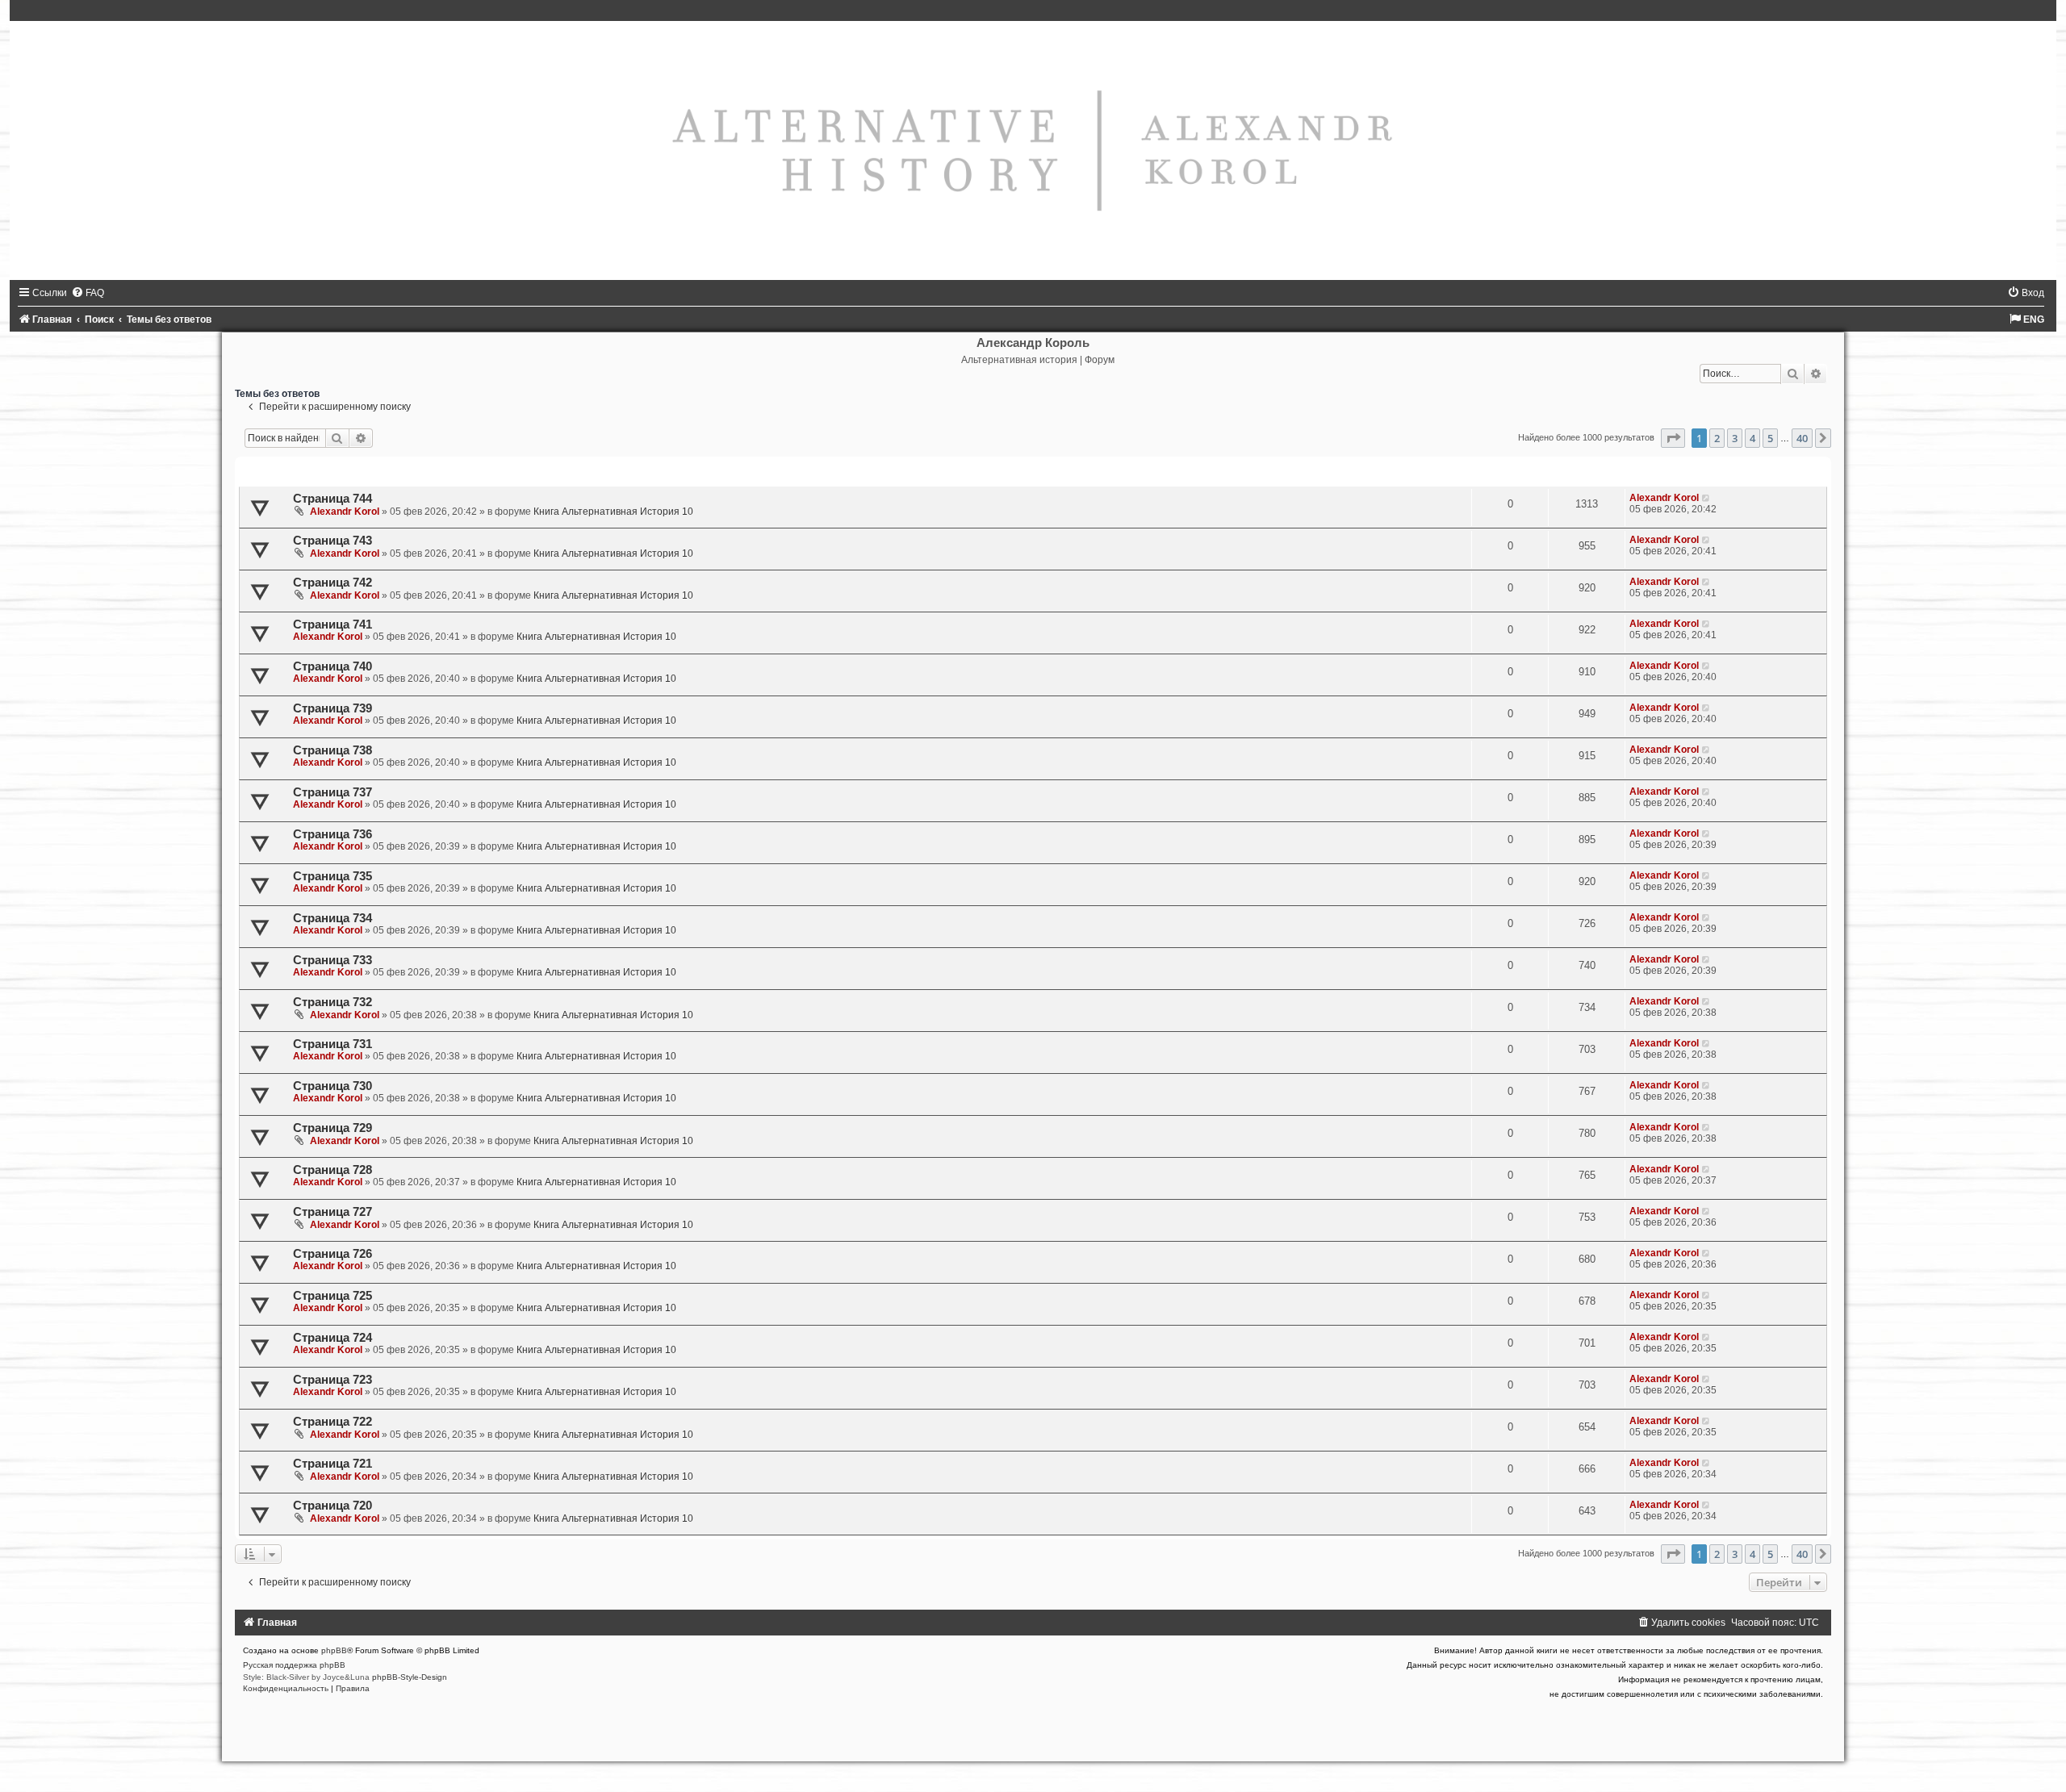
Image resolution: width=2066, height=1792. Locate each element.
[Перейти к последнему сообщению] (1706, 498)
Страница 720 (332, 1506)
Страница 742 (332, 583)
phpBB (334, 1650)
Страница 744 (332, 499)
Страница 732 (332, 1002)
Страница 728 (332, 1170)
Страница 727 (332, 1212)
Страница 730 (332, 1086)
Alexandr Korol (345, 512)
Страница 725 (332, 1296)
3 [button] (1735, 438)
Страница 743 (332, 541)
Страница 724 (332, 1338)
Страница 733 (332, 960)
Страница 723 (332, 1380)
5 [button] (1770, 438)
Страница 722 (332, 1422)
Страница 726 (332, 1254)
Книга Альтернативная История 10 (613, 512)
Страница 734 (332, 918)
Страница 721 (332, 1464)
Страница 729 (332, 1128)
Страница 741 (332, 624)
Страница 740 (332, 666)
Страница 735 (332, 876)
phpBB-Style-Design (410, 1677)
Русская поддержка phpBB (294, 1665)
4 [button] (1752, 438)
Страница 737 (332, 792)
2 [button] (1717, 438)
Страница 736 (332, 834)
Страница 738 (332, 750)
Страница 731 (332, 1044)
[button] (1673, 438)
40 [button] (1802, 438)
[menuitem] (88, 293)
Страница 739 (332, 708)
